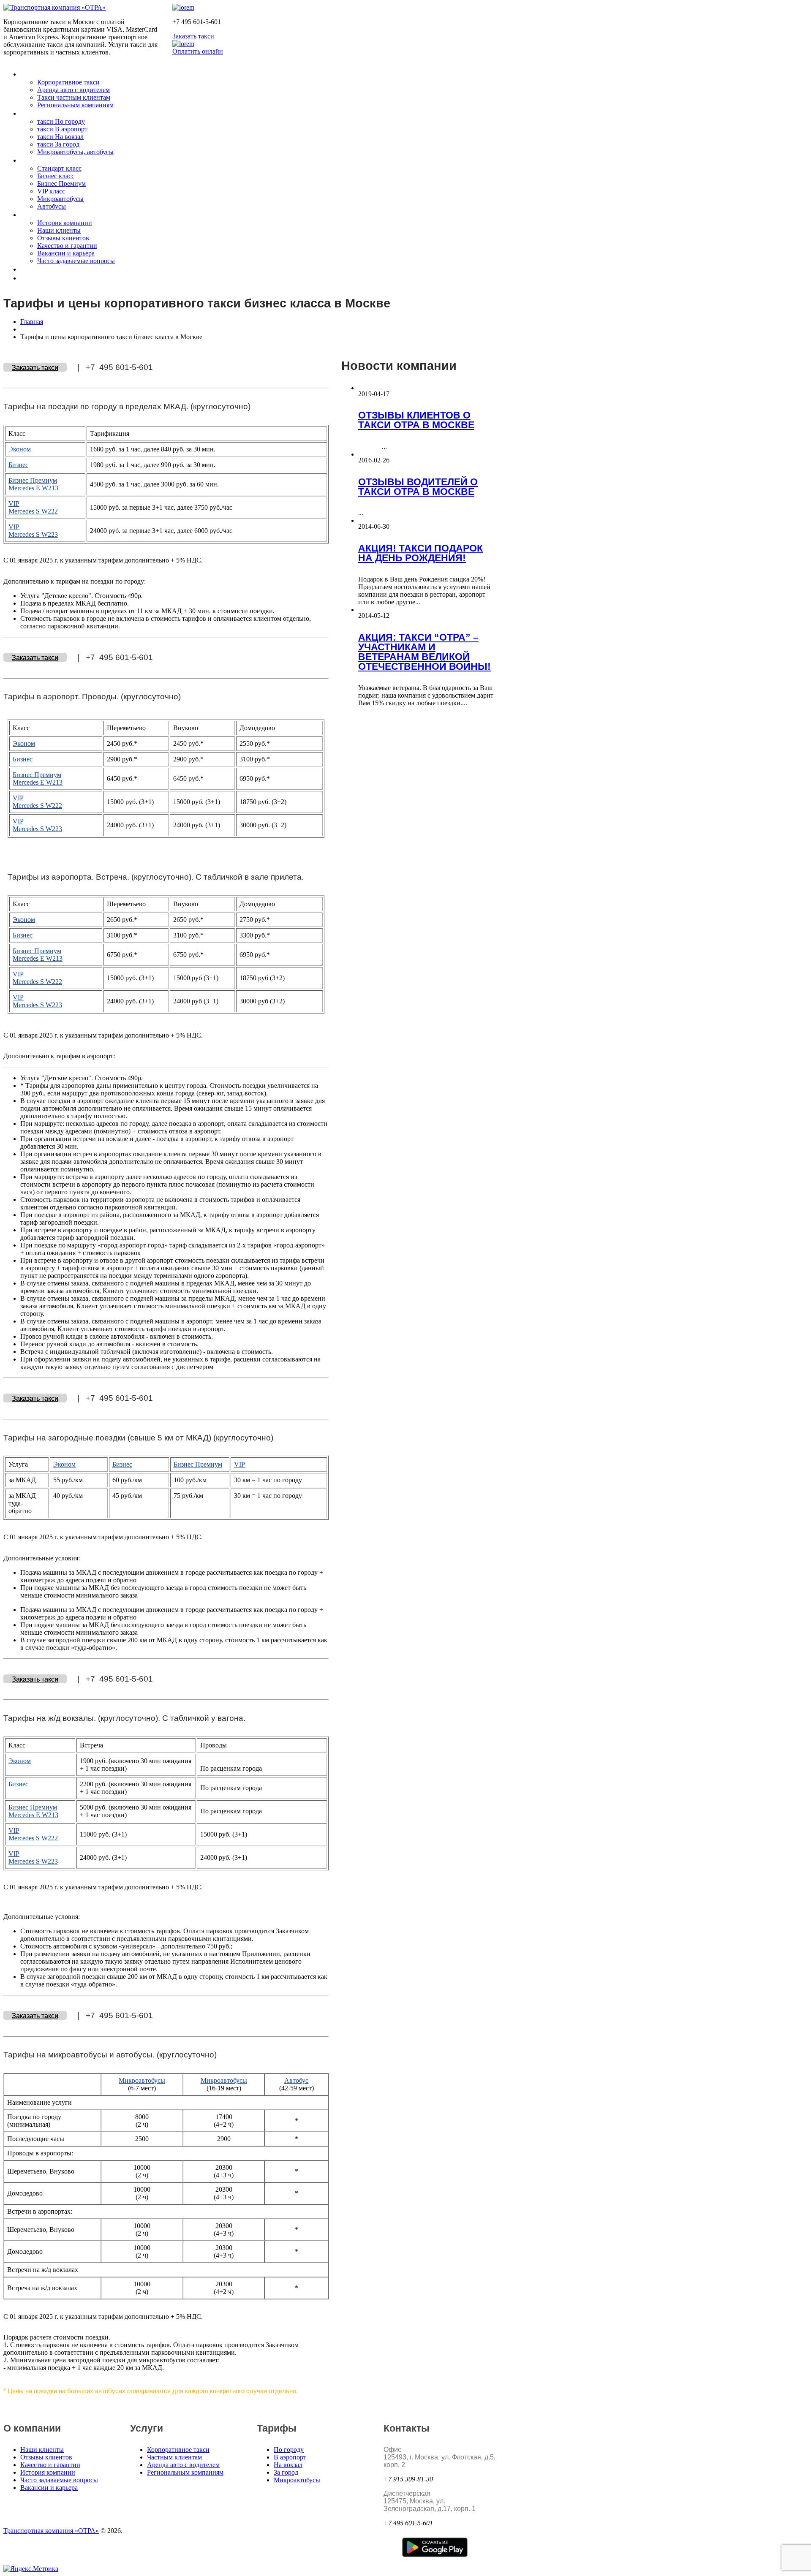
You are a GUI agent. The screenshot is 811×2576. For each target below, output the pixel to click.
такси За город (58, 144)
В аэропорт (290, 2457)
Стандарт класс (59, 168)
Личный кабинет (48, 278)
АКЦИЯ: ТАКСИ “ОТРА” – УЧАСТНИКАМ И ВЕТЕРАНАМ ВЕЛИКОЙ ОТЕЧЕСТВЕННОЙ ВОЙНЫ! (425, 652)
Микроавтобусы (60, 199)
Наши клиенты (59, 230)
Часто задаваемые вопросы (76, 261)
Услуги (32, 74)
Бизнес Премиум (61, 183)
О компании (40, 215)
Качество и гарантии (67, 246)
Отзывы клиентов (63, 238)
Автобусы (52, 206)
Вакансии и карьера (66, 253)
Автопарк (37, 160)
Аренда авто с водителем (73, 90)
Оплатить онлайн (198, 51)
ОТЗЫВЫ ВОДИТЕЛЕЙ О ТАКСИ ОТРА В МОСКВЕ (418, 487)
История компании (65, 223)
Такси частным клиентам (74, 97)
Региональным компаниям (75, 105)
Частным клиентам (174, 2457)
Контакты (37, 269)
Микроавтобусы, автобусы (75, 152)
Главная (32, 322)
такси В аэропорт (62, 129)
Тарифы (34, 113)
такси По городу (61, 121)
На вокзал (288, 2465)
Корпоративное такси (68, 82)
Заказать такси (193, 36)
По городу (289, 2450)
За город (286, 2472)
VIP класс (51, 191)
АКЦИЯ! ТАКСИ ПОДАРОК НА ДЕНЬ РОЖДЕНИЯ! (420, 553)
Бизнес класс (56, 176)
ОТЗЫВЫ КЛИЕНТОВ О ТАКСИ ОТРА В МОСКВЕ (416, 420)
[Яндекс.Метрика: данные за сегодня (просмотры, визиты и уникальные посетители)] (31, 2569)
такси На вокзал (60, 137)
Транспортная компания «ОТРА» (51, 2531)
